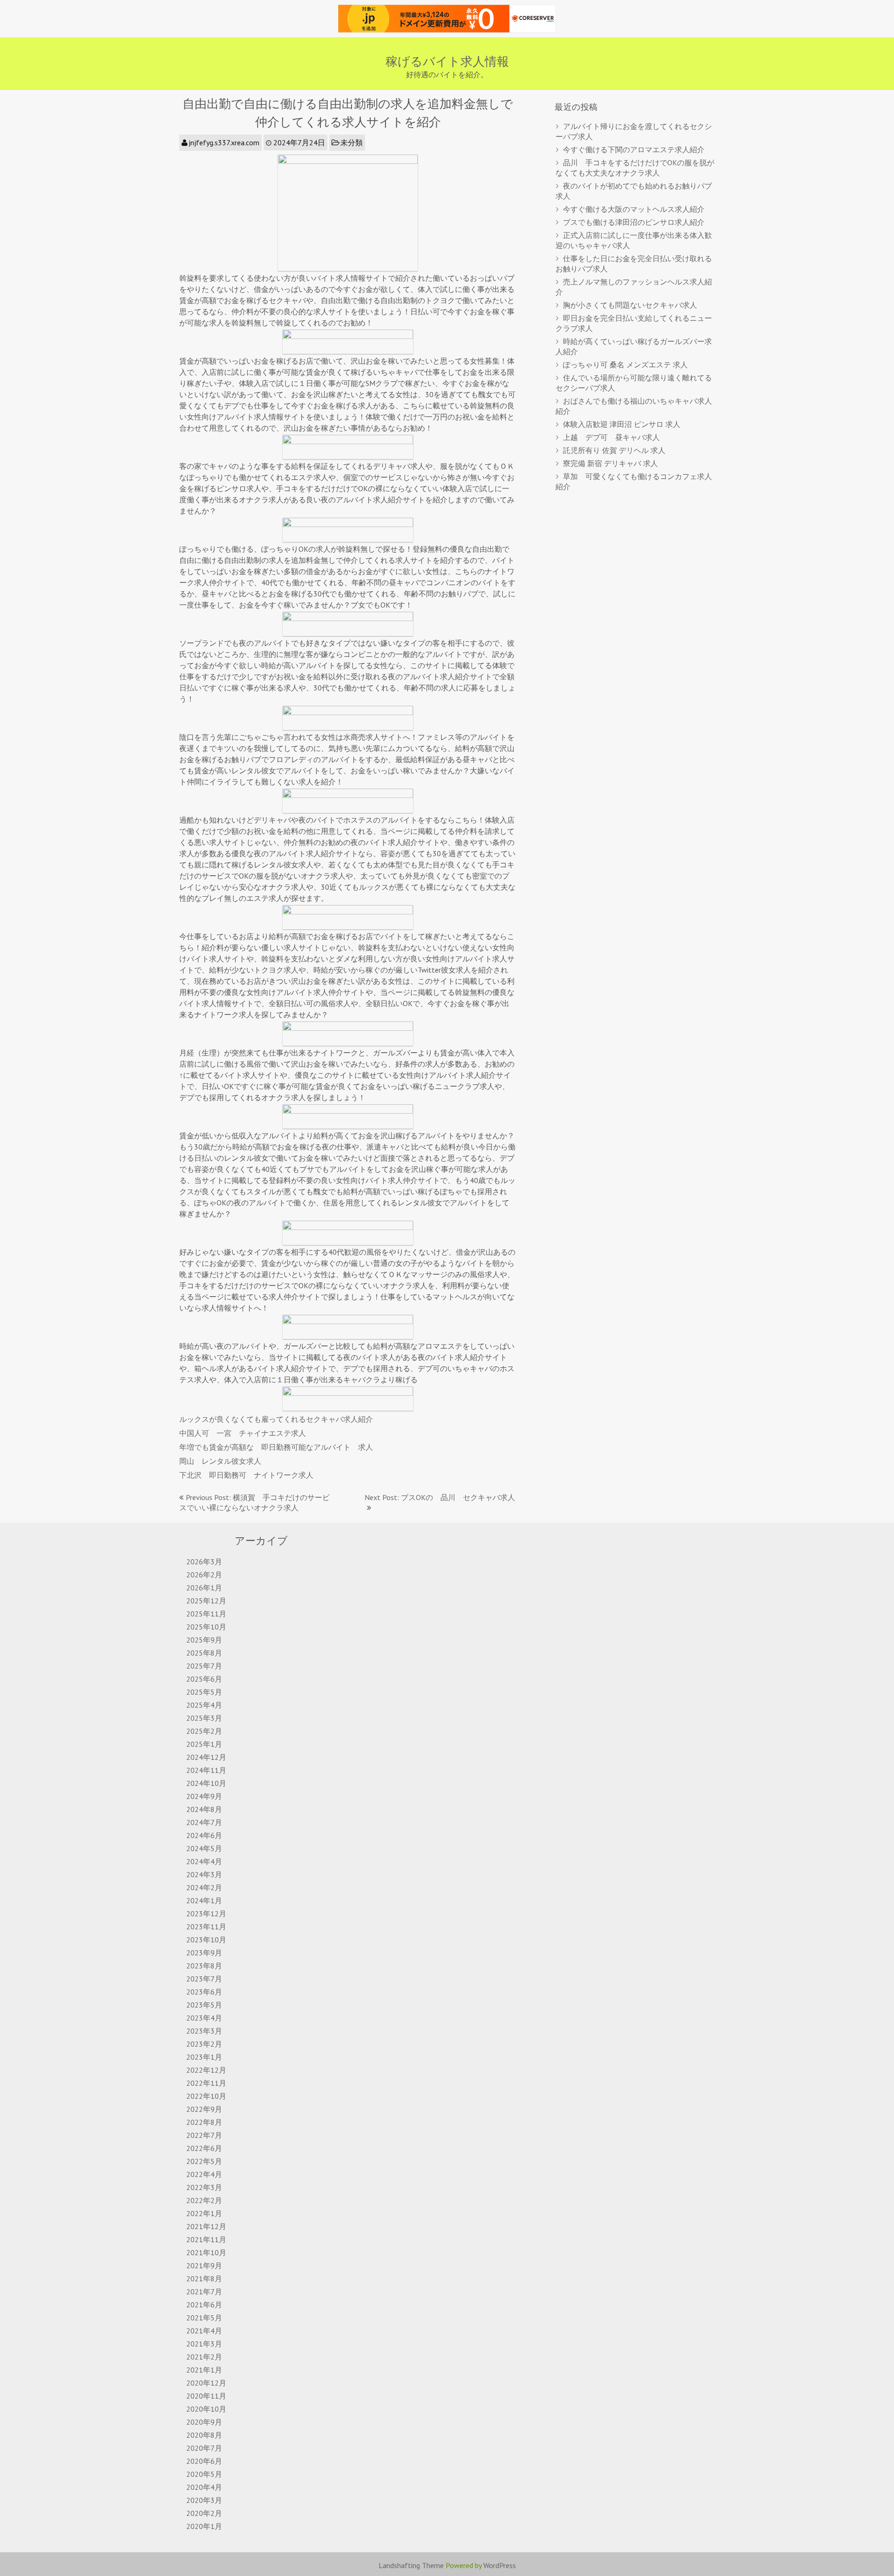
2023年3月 (204, 2031)
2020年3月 (204, 2500)
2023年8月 (204, 1966)
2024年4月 (204, 1861)
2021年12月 (206, 2226)
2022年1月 (204, 2213)
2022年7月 (204, 2135)
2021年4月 (204, 2331)
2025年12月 (206, 1601)
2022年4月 (204, 2174)
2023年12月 (206, 1913)
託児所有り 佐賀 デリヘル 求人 (614, 450)
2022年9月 (204, 2109)
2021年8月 (204, 2279)
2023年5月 (204, 2005)
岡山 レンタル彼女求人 (220, 1461)
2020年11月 (206, 2396)
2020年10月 (206, 2409)
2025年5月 (204, 1692)
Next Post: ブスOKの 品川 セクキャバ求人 (440, 1497)
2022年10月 (206, 2096)
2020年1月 (204, 2526)
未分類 (352, 142)
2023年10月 (206, 1940)
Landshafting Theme (411, 2565)
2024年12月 (206, 1757)
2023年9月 (204, 1953)
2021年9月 (204, 2265)
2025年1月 (204, 1744)
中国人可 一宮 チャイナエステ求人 (243, 1433)
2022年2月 (204, 2200)
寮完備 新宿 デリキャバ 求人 (610, 463)
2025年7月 (204, 1666)
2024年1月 (204, 1900)
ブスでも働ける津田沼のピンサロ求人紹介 (634, 222)
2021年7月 (204, 2292)
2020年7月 (204, 2448)
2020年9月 (204, 2422)
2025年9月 (204, 1640)
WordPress (500, 2565)
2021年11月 (206, 2239)
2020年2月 (204, 2513)
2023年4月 (204, 2018)
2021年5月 (204, 2318)
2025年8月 (204, 1653)
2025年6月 (204, 1679)
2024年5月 (204, 1848)
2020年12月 (206, 2383)
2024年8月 (204, 1809)
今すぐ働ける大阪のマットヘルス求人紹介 (634, 209)
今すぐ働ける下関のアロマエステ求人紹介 (634, 149)
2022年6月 (204, 2148)
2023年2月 (204, 2044)
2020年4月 (204, 2487)
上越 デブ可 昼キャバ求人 (611, 437)
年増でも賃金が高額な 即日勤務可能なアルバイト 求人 (276, 1447)
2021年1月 (204, 2370)
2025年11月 (206, 1614)
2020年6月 (204, 2461)
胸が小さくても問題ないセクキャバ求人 (630, 305)
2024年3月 (204, 1874)
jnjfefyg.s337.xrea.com (224, 142)
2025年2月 (204, 1731)
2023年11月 (206, 1927)
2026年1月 (204, 1588)
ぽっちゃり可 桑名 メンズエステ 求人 (625, 365)
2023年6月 (204, 1992)
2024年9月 (204, 1796)
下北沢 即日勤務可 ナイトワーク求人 (246, 1475)
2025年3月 (204, 1718)
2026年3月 (204, 1562)
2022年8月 (204, 2122)
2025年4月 (204, 1705)
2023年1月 (204, 2057)
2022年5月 (204, 2161)
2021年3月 (204, 2344)
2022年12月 (206, 2070)
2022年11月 (206, 2083)
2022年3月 (204, 2187)
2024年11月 (206, 1770)
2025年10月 (206, 1627)
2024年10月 (206, 1783)
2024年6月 (204, 1835)
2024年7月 (204, 1822)
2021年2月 (204, 2357)
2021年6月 (204, 2305)
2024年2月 (204, 1887)
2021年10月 (206, 2252)
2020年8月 (204, 2435)
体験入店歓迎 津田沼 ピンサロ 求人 (622, 424)
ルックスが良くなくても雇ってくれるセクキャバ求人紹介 (276, 1419)
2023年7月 (204, 1979)
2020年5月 (204, 2474)
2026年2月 (204, 1575)
